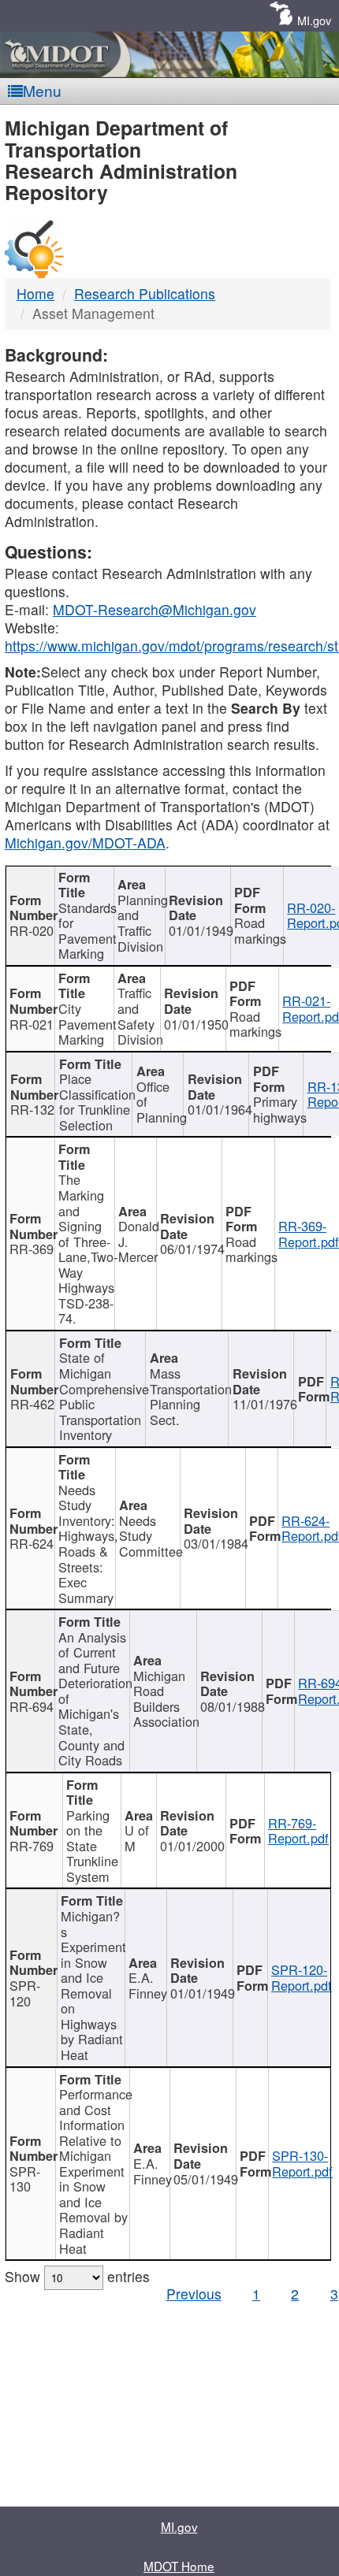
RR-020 (32, 930)
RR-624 (32, 1543)
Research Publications (145, 293)
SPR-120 (25, 1993)
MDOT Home (179, 2566)
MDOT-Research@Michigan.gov (155, 609)
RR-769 (32, 1846)
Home (35, 293)
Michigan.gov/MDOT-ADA (85, 843)
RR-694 (32, 1706)
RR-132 (32, 1109)
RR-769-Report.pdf (298, 1831)
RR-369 (32, 1249)
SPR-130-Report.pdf (302, 2163)
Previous (194, 2294)
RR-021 (32, 1024)
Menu (42, 90)
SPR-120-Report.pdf (302, 1977)
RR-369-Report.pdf (309, 1234)
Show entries (77, 2276)
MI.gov (314, 20)
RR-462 (32, 1404)
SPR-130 (25, 2179)
